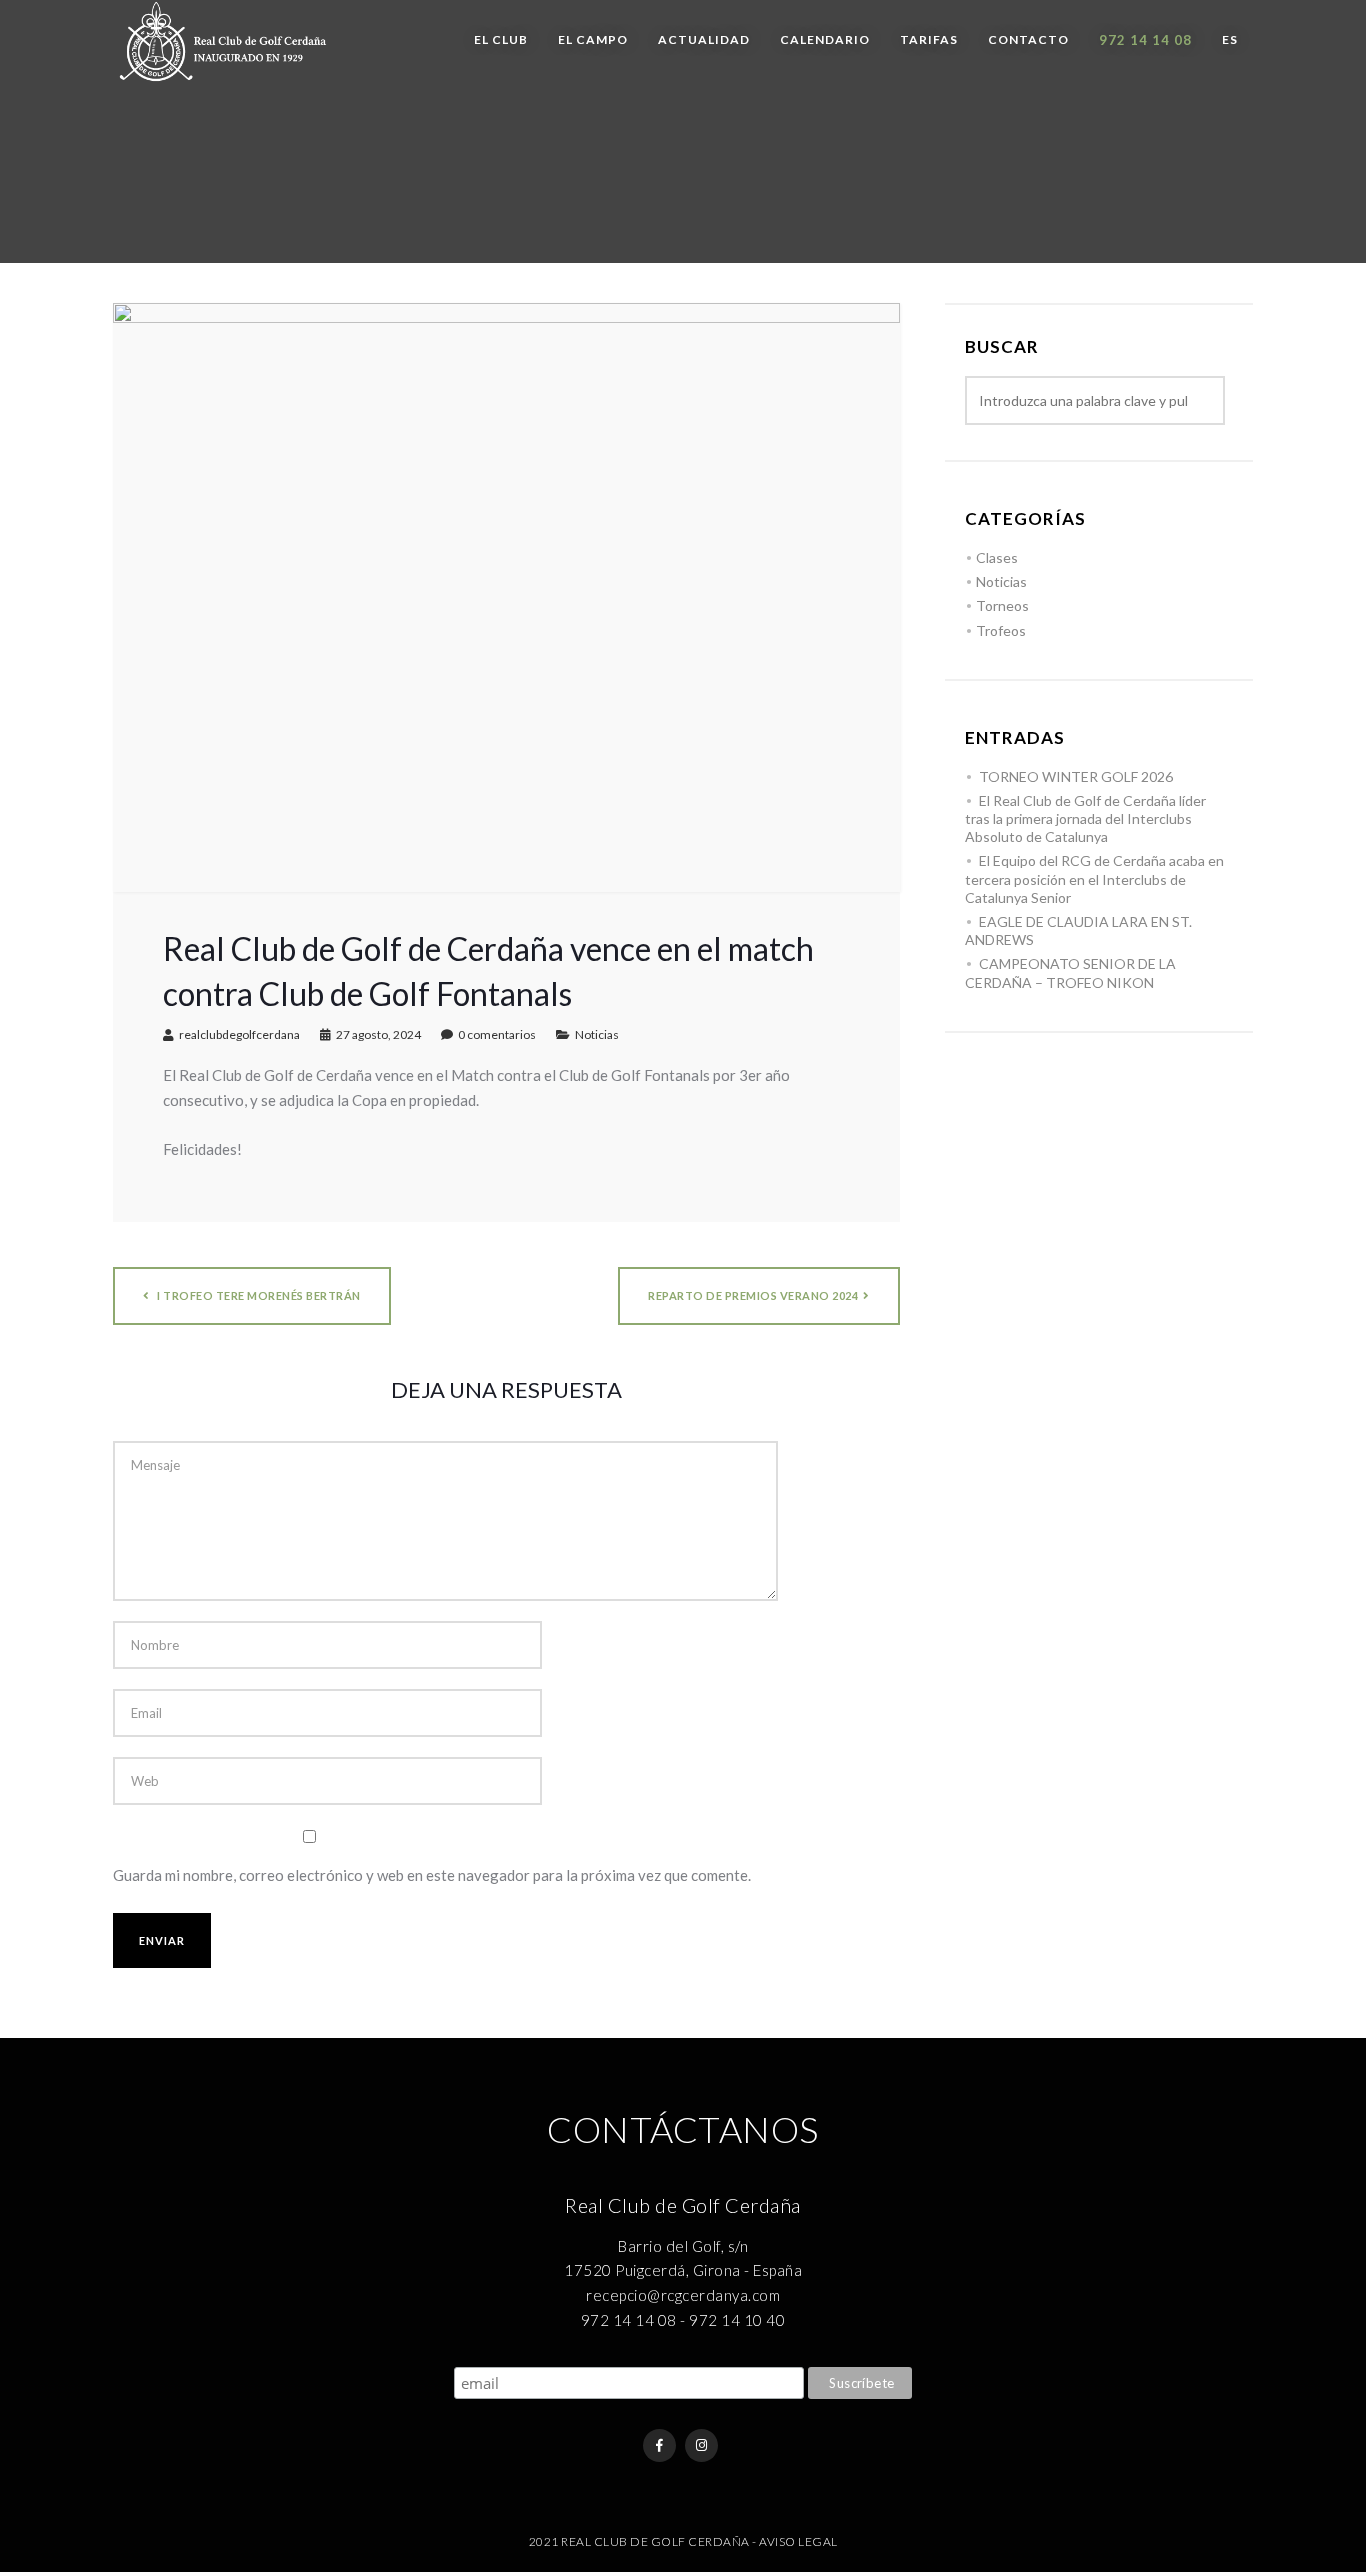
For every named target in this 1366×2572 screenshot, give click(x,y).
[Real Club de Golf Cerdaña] (223, 41)
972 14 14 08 (1145, 40)
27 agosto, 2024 (378, 1034)
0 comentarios (497, 1034)
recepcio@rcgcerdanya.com (683, 2295)
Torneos (1002, 605)
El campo (593, 39)
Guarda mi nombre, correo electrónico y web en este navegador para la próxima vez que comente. (432, 1875)
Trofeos (1001, 630)
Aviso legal (798, 2541)
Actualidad (704, 39)
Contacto (1028, 39)
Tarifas (929, 39)
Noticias (597, 1034)
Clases (997, 557)
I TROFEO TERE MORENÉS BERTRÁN (258, 1295)
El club (501, 39)
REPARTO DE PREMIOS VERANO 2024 (753, 1295)
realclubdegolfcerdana (239, 1034)
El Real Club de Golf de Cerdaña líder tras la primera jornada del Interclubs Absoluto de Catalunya (1085, 818)
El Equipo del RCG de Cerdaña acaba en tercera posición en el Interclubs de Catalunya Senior (1094, 878)
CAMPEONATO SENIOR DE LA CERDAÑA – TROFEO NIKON (1070, 972)
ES (1230, 39)
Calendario (825, 39)
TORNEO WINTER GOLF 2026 (1076, 776)
